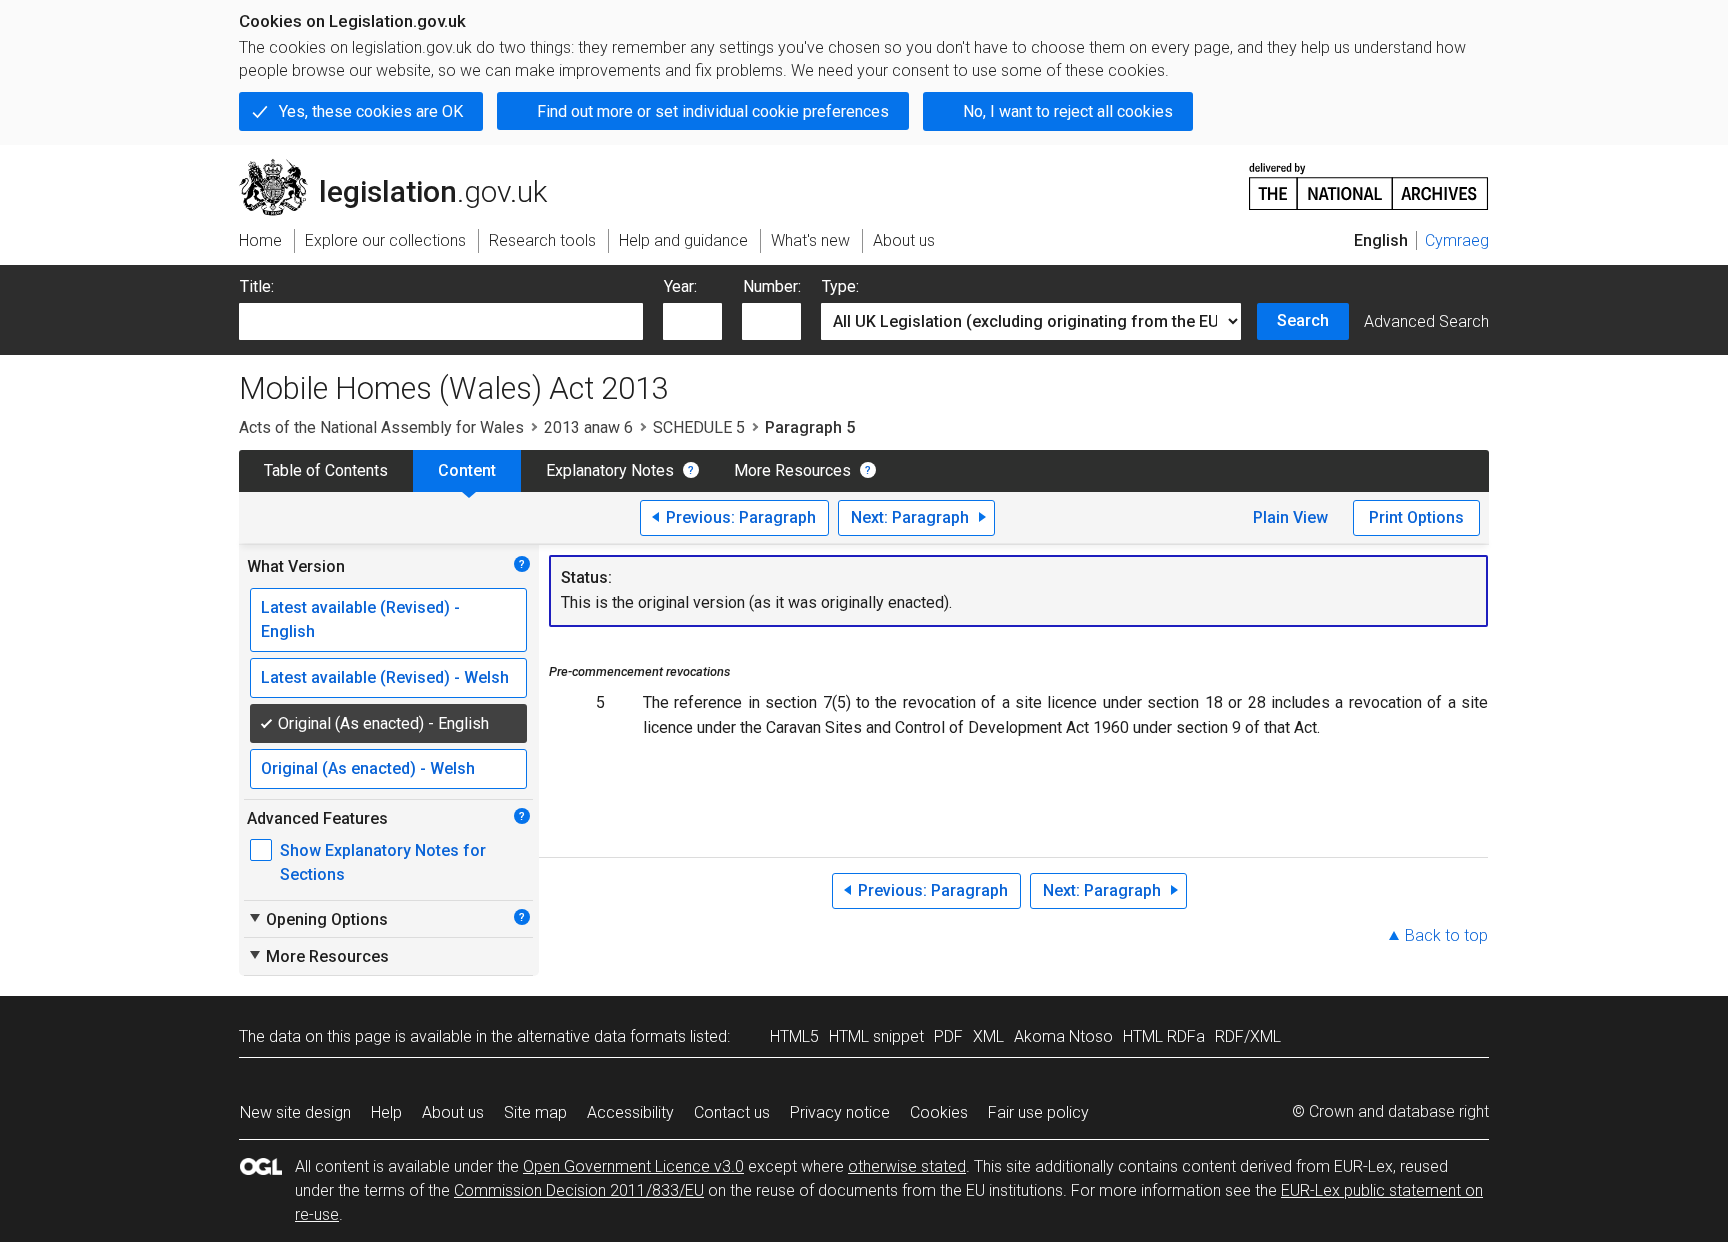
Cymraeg (1457, 240)
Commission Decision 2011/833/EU (579, 1190)
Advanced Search (1426, 321)
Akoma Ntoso (1063, 1036)
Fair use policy (1038, 1112)
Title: (257, 286)
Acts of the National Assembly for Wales (381, 427)
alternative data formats (601, 1036)
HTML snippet (876, 1036)
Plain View (1290, 517)
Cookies (939, 1112)
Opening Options (317, 919)
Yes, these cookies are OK (371, 111)
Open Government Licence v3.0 (633, 1166)
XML (988, 1036)
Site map (535, 1112)
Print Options (1416, 517)
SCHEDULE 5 (699, 427)
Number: (772, 286)
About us (453, 1112)
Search (1303, 320)
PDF (948, 1036)
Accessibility (630, 1112)
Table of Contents (326, 470)
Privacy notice (840, 1112)
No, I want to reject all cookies (1068, 111)
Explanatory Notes (610, 470)
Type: (840, 286)
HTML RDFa (1164, 1036)
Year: (680, 286)
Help (386, 1112)
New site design (295, 1112)
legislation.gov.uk (404, 167)
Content (467, 470)
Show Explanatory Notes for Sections (383, 862)
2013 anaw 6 (588, 427)
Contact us (732, 1112)
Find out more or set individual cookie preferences (713, 111)
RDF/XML (1248, 1036)
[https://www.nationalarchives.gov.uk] (1369, 178)
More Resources (792, 470)
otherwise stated (907, 1166)
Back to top (1446, 935)
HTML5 (794, 1036)
